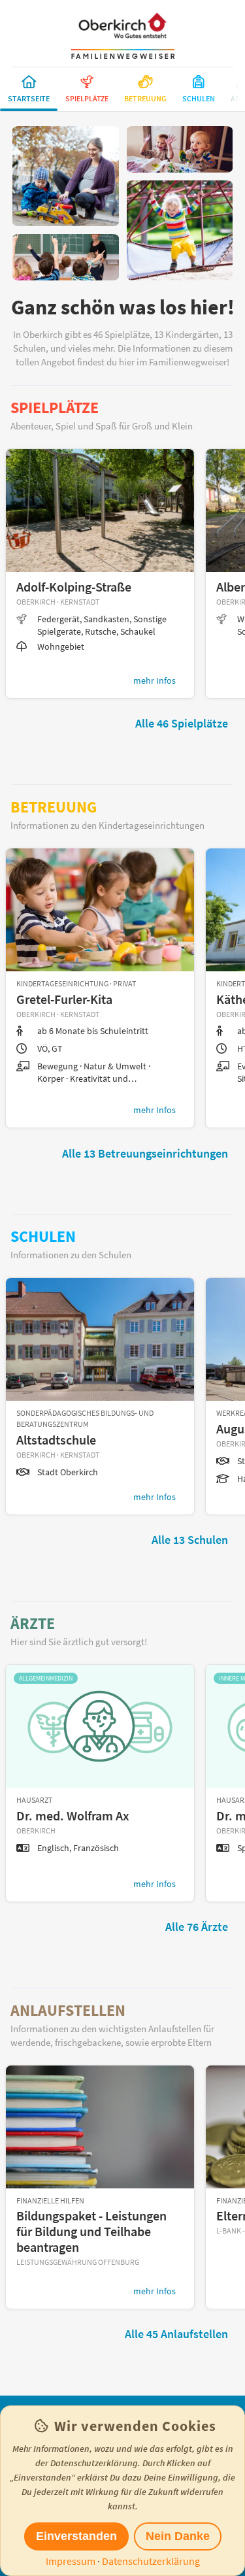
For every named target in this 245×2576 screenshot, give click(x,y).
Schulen (43, 1236)
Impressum (71, 2561)
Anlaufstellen (68, 2010)
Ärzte (33, 1623)
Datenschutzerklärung (151, 2561)
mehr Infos (155, 680)
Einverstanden (76, 2536)
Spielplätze (55, 408)
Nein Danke (178, 2536)
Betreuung (54, 807)
